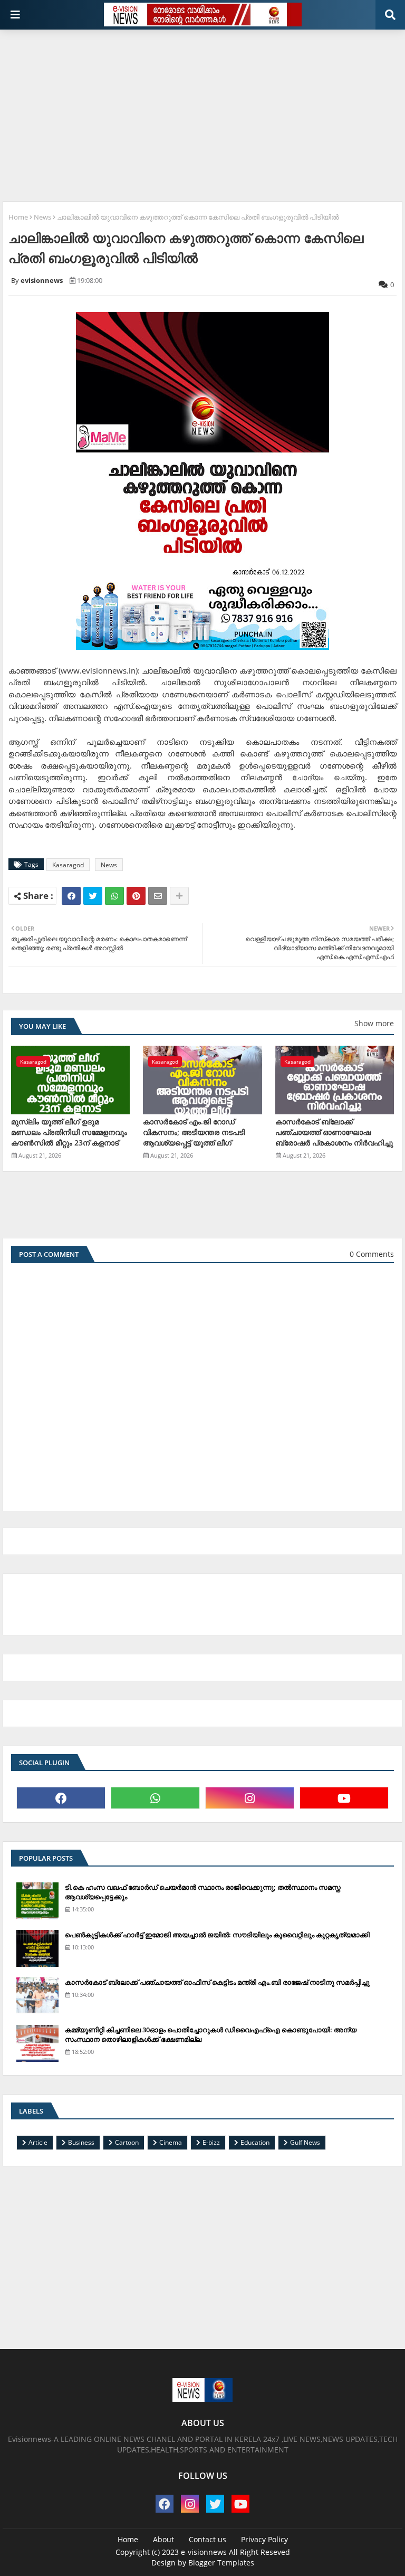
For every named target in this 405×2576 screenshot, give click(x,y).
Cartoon (127, 2142)
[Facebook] (71, 896)
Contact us (208, 2539)
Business (81, 2142)
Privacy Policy (264, 2539)
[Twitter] (93, 896)
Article (38, 2142)
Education (255, 2142)
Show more (374, 1023)
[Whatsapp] (114, 896)
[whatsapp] (155, 1798)
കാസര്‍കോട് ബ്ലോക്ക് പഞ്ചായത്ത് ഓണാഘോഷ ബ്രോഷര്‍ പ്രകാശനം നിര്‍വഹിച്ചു (334, 1132)
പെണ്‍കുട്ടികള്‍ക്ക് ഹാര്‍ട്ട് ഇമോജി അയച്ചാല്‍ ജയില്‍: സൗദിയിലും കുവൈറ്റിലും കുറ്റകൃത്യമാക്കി (217, 1935)
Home (18, 217)
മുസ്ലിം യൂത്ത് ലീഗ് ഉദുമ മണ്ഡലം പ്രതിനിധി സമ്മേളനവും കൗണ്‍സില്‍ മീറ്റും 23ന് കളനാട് (69, 1132)
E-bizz (211, 2142)
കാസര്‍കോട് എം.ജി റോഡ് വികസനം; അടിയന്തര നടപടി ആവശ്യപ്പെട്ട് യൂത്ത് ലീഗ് (194, 1132)
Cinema (171, 2142)
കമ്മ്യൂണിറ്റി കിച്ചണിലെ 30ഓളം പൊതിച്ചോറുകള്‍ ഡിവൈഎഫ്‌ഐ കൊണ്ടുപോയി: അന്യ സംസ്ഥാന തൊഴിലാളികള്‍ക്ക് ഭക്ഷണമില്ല (211, 2034)
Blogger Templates (221, 2563)
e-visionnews (204, 2552)
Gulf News (305, 2142)
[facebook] (61, 1798)
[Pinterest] (136, 896)
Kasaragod (68, 865)
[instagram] (250, 1798)
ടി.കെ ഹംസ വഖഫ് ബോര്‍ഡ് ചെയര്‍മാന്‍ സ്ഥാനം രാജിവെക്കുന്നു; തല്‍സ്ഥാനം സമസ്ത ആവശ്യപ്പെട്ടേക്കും (203, 1892)
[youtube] (344, 1798)
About (163, 2539)
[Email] (158, 896)
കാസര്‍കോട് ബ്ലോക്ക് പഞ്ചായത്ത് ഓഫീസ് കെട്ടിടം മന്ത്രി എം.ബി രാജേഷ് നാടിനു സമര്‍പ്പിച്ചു (217, 1982)
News (42, 217)
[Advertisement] (204, 111)
